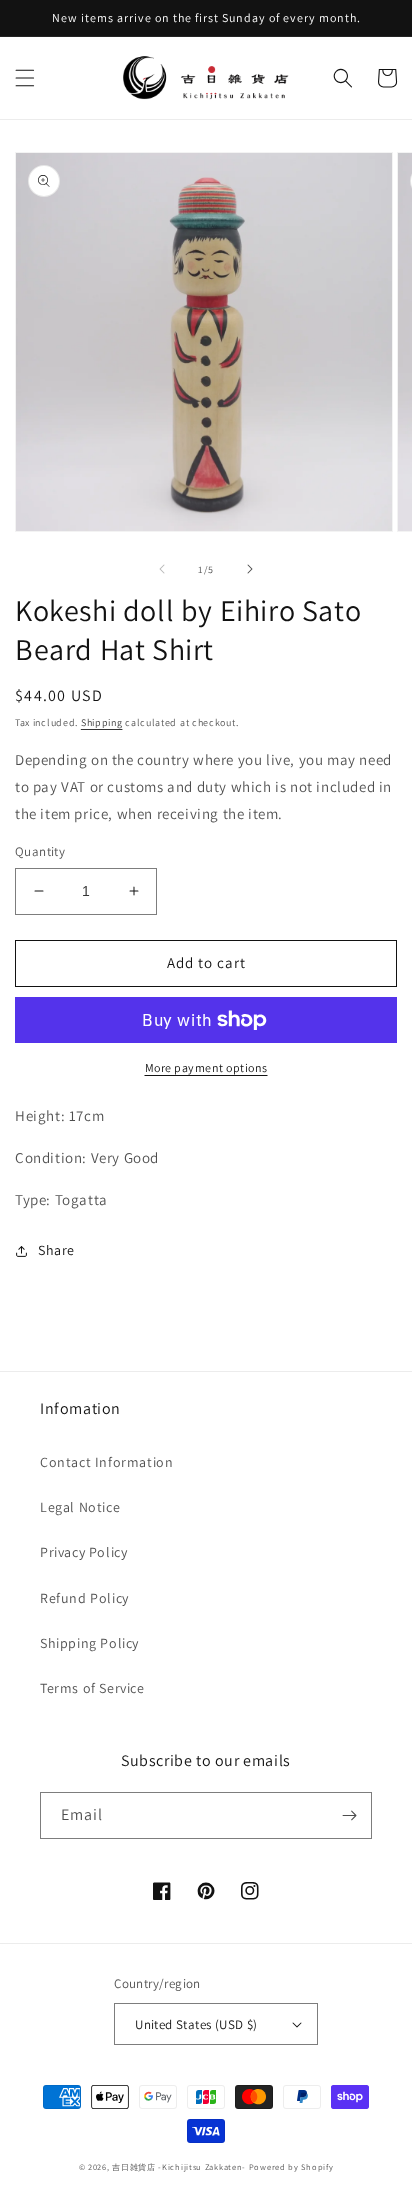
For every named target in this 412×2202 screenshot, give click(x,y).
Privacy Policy (83, 1552)
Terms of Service (92, 1688)
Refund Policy (84, 1598)
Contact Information (106, 1462)
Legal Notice (80, 1507)
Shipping (102, 722)
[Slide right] (250, 569)
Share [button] (56, 1250)
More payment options (206, 1067)
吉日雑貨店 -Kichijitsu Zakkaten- (179, 2166)
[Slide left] (162, 569)
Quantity (40, 851)
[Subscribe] (349, 1815)
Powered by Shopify (291, 2166)
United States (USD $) (196, 2024)
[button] (25, 78)
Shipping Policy (89, 1643)
